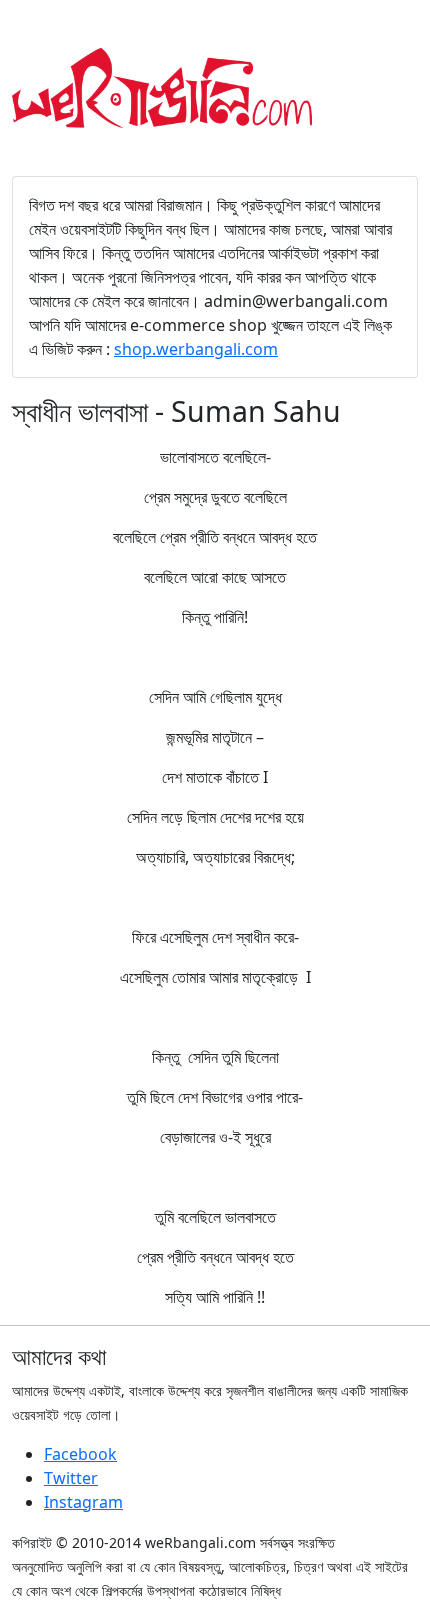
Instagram (83, 1502)
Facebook (80, 1454)
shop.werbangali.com (196, 349)
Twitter (71, 1478)
